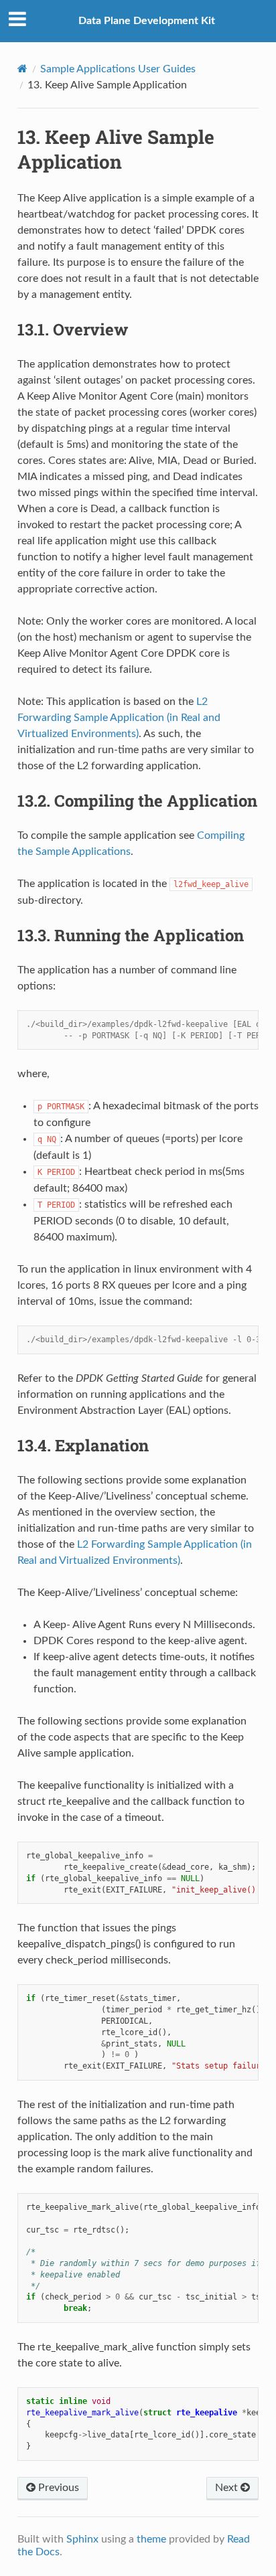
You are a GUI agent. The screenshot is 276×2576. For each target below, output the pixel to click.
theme (151, 2539)
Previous (57, 2488)
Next (228, 2488)
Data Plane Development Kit (147, 21)
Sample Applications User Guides (118, 69)
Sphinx (82, 2539)
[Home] (22, 69)
